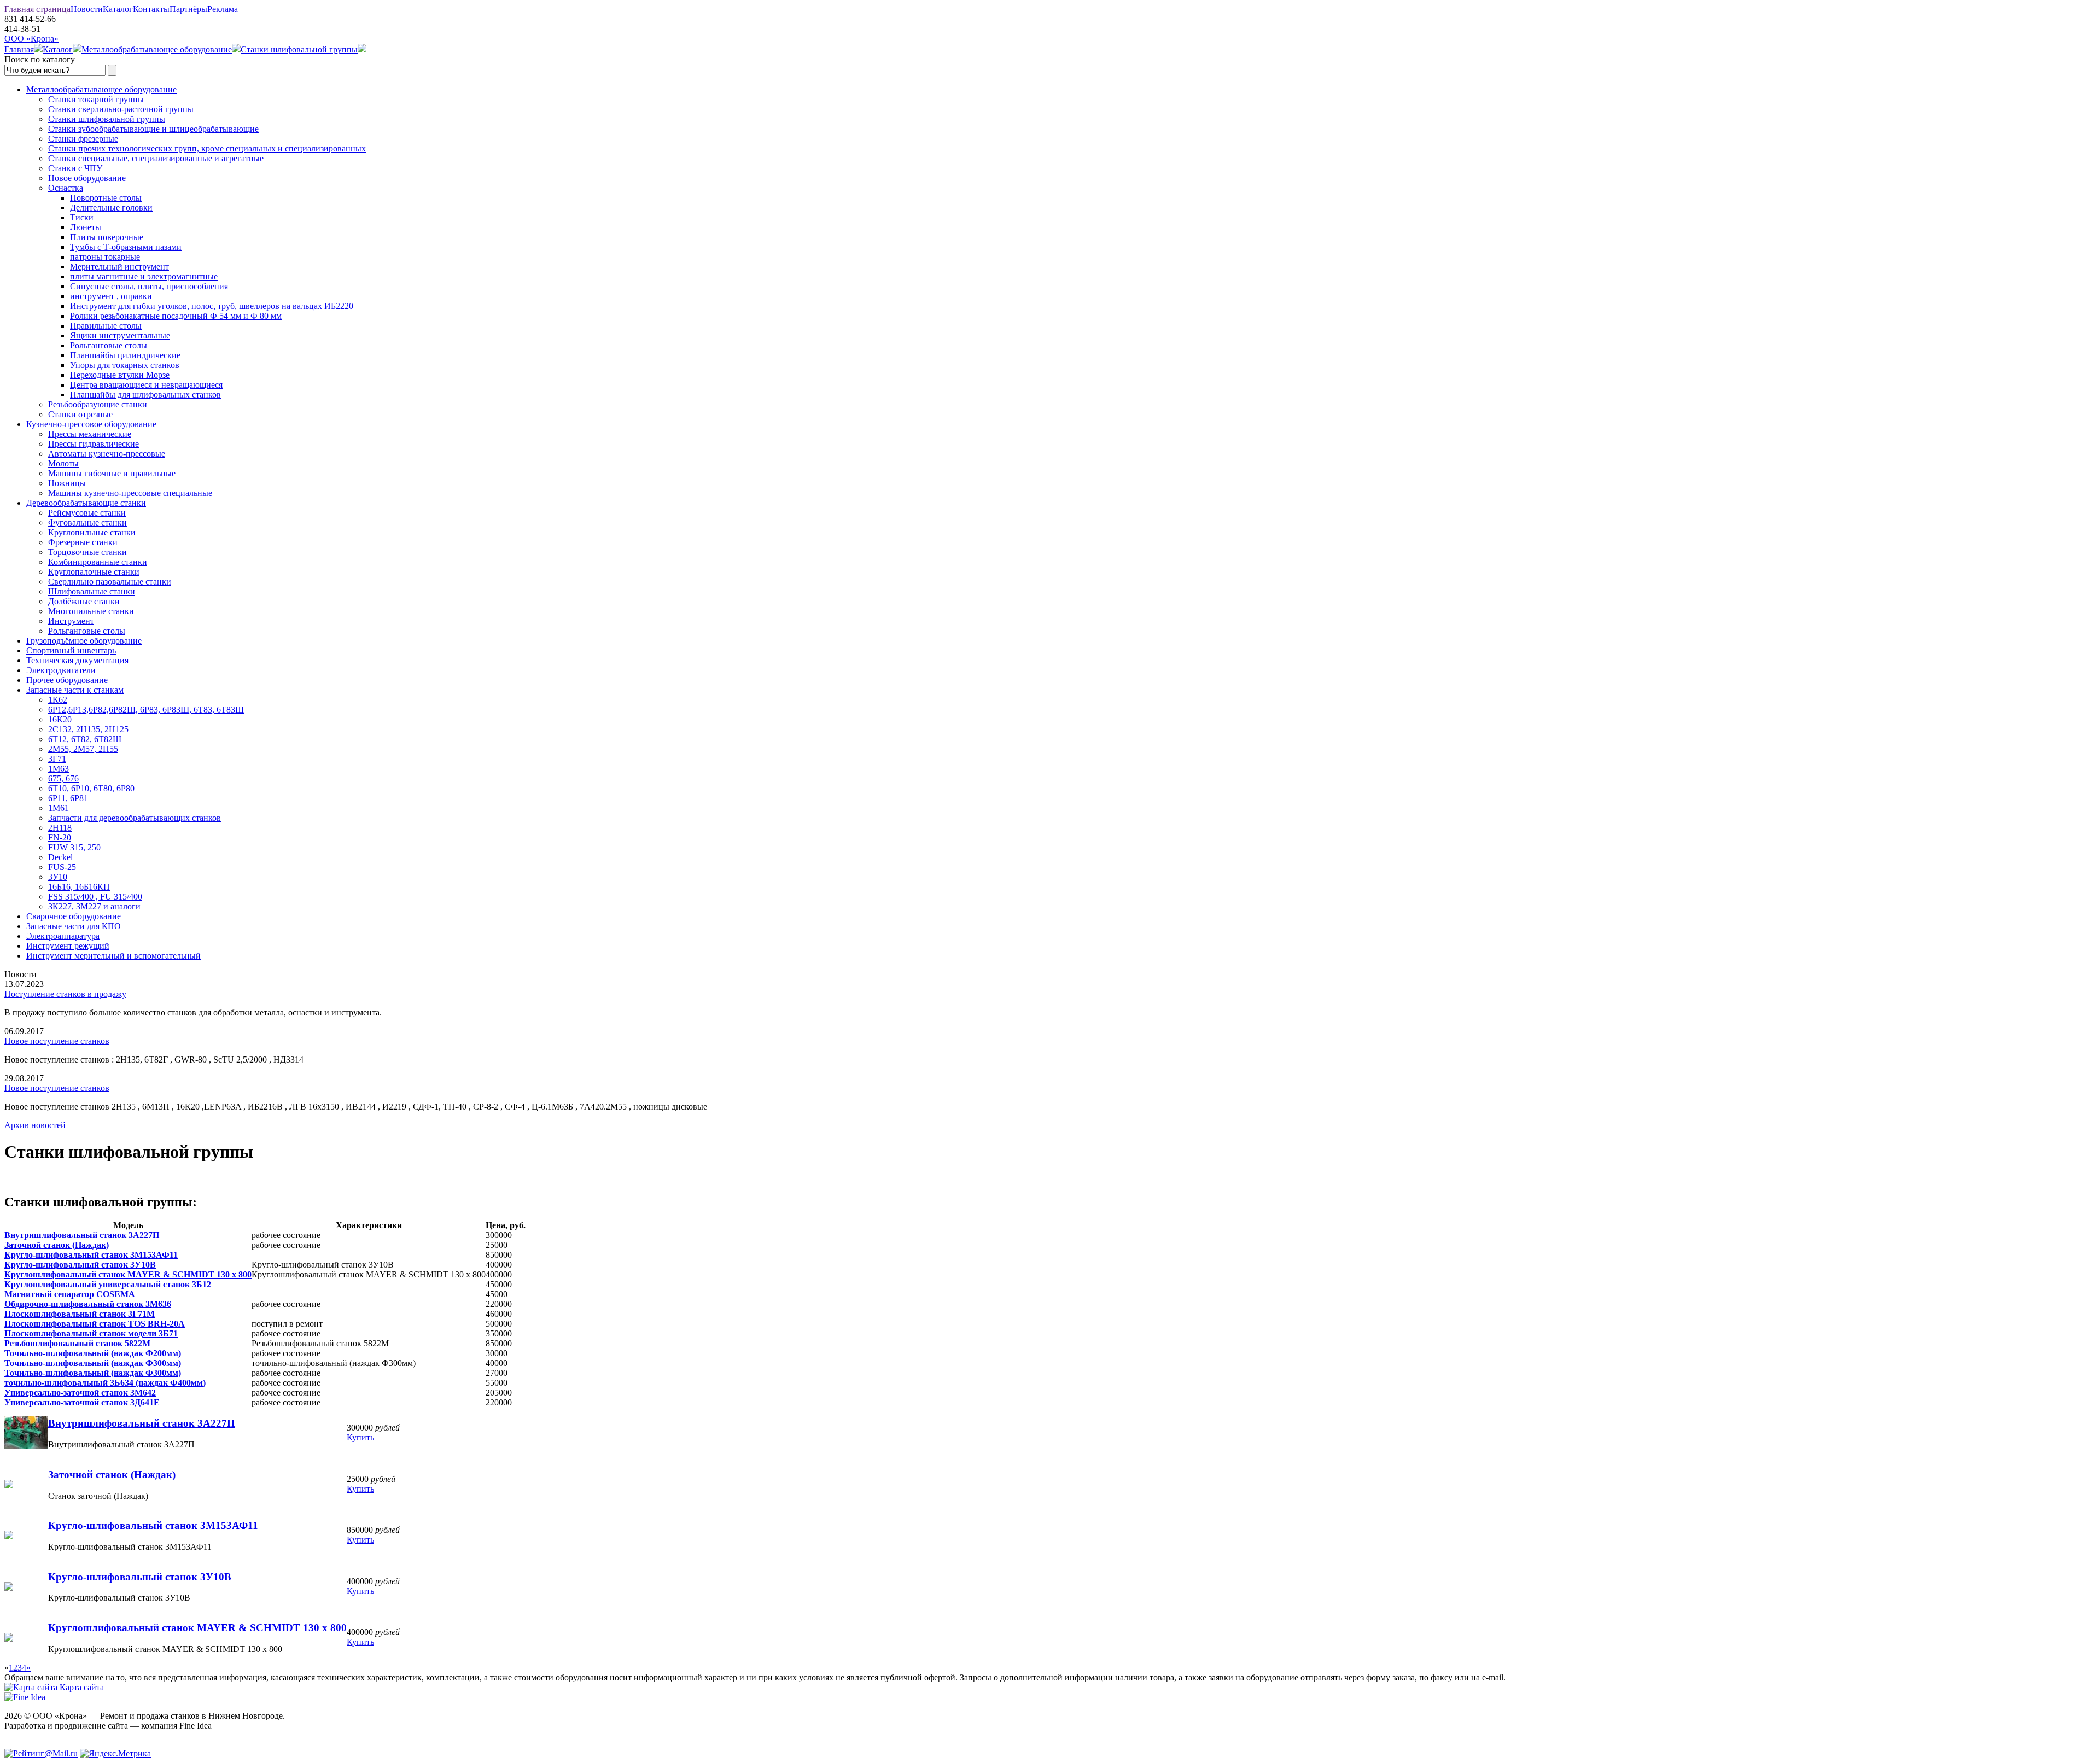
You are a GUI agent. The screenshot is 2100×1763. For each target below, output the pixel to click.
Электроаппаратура (63, 936)
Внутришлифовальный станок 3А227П (82, 1235)
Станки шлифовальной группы (299, 49)
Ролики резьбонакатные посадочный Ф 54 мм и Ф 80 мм (176, 316)
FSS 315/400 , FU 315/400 (95, 897)
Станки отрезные (80, 414)
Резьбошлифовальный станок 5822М (77, 1343)
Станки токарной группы (96, 99)
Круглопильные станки (92, 532)
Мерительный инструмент (119, 267)
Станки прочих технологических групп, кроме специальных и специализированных (207, 148)
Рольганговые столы (109, 345)
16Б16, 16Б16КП (79, 887)
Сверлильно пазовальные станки (110, 582)
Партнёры (188, 9)
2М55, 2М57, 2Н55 (83, 749)
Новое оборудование (87, 178)
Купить (360, 1437)
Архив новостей (35, 1125)
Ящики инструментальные (120, 335)
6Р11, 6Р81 (68, 798)
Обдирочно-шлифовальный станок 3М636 (88, 1304)
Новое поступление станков (57, 1041)
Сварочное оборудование (74, 916)
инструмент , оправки (111, 296)
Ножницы (67, 483)
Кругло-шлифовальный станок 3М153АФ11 (91, 1255)
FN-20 (60, 837)
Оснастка (66, 188)
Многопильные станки (91, 611)
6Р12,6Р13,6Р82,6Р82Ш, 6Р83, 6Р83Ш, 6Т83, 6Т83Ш (146, 710)
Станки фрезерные (83, 139)
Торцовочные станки (87, 552)
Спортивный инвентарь (71, 650)
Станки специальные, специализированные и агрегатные (156, 158)
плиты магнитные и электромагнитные (144, 276)
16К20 (60, 719)
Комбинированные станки (98, 562)
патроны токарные (105, 257)
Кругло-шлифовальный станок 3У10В (80, 1265)
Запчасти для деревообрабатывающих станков (135, 818)
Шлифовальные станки (92, 591)
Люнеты (86, 227)
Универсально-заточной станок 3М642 (80, 1393)
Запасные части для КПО (74, 926)
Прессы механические (90, 434)
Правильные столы (106, 326)
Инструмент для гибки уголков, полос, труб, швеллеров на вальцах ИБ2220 (212, 306)
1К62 (58, 700)
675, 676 (63, 778)
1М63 (59, 769)
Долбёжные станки (84, 601)
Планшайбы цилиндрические (125, 355)
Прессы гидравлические (94, 444)
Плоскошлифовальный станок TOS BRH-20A (95, 1324)
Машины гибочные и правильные (112, 473)
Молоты (63, 463)
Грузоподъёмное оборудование (84, 641)
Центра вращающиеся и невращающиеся (146, 385)
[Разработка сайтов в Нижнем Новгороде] (25, 1697)
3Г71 (57, 759)
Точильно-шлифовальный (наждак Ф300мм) (93, 1363)
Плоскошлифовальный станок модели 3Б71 (91, 1333)
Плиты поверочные (107, 237)
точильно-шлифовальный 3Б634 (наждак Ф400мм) (105, 1383)
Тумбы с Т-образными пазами (126, 247)
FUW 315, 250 (74, 847)
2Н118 (60, 828)
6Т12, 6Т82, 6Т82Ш (85, 739)
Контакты (151, 9)
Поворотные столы (106, 198)
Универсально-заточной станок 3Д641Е (82, 1402)
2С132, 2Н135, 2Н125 (88, 729)
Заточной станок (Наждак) (57, 1245)
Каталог (118, 9)
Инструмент (71, 621)
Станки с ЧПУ (75, 168)
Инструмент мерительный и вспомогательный (113, 956)
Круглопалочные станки (94, 572)
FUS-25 (62, 867)
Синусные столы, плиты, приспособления (149, 286)
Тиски (82, 217)
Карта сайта (81, 1687)
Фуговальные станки (87, 523)
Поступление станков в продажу (65, 994)
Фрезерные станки (83, 542)
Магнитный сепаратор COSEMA (70, 1294)
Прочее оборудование (67, 680)
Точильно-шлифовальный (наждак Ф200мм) (93, 1353)
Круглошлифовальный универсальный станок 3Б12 (108, 1284)
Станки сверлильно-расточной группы (121, 109)
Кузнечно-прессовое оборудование (91, 424)
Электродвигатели (61, 670)
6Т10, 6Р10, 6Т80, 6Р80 (91, 788)
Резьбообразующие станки (98, 404)
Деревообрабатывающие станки (86, 503)
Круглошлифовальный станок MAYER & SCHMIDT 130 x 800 (128, 1274)
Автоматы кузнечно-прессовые (107, 454)
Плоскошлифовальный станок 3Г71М (80, 1314)
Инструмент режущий (68, 946)
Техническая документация (77, 660)
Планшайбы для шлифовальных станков (145, 395)
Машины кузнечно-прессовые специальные (130, 493)
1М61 (59, 808)
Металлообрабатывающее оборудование (157, 49)
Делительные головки (111, 208)
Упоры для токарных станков (125, 365)
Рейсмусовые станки (87, 513)
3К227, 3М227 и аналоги (94, 906)
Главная (19, 49)
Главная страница (37, 9)
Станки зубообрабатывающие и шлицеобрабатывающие (153, 129)
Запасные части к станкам (75, 690)
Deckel (60, 857)
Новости (87, 9)
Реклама (223, 9)
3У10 (58, 877)
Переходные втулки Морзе (120, 375)
